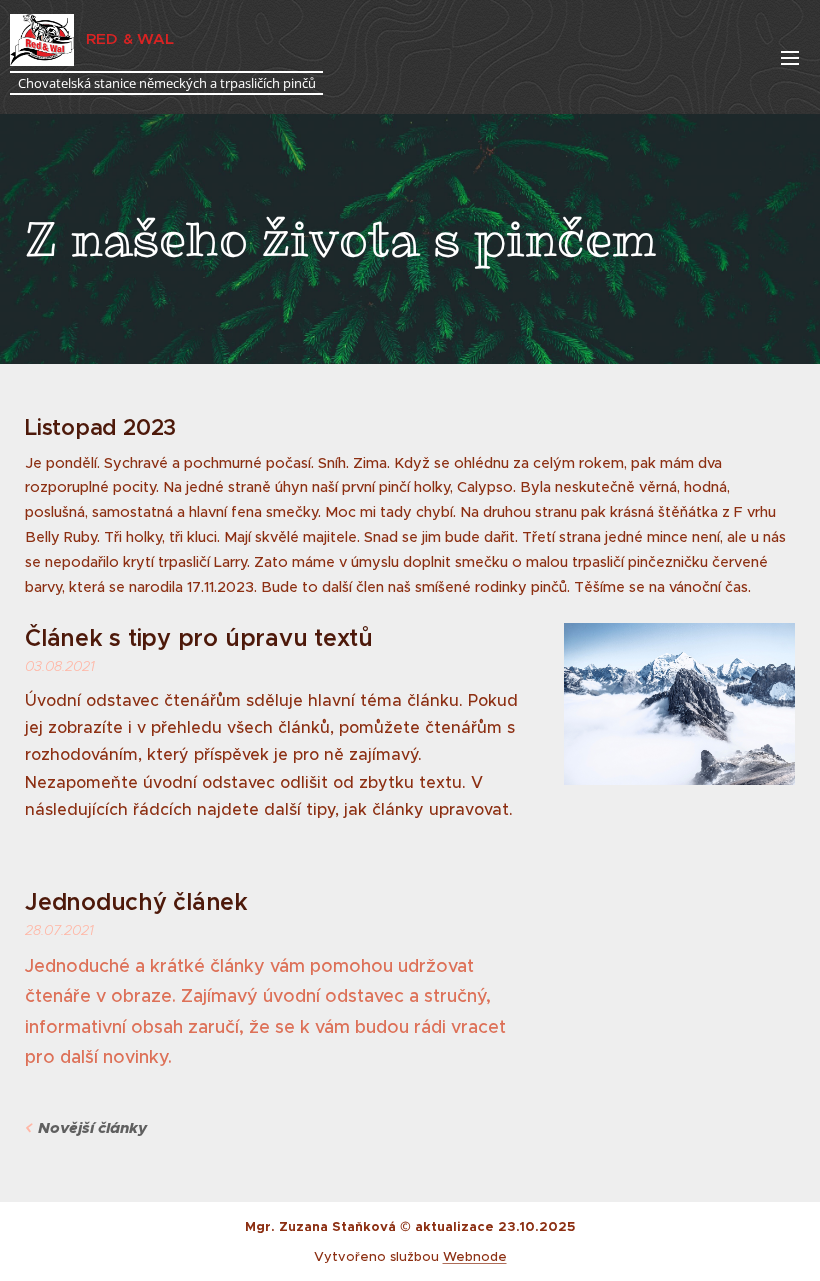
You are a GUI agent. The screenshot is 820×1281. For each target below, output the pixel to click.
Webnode (475, 1256)
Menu (790, 57)
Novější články (92, 1128)
